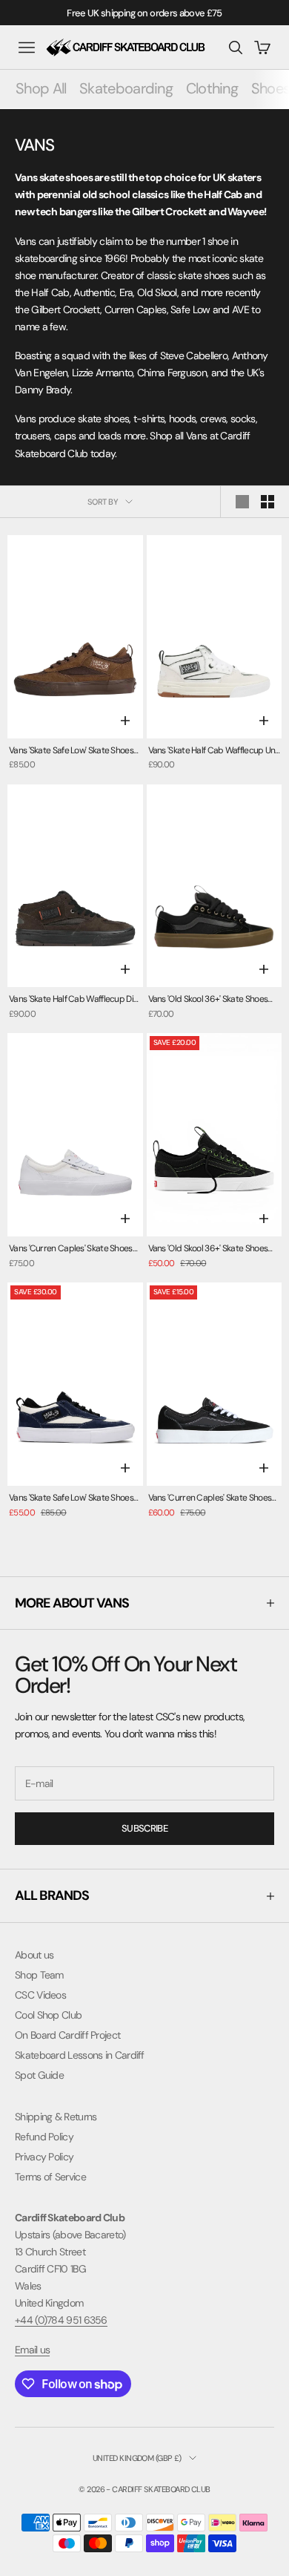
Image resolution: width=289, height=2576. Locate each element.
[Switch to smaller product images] (268, 502)
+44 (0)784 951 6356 (61, 2320)
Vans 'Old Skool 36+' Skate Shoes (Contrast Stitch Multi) (208, 1249)
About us (34, 1955)
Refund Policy (44, 2137)
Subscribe (144, 1828)
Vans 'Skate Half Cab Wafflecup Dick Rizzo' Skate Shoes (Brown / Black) (76, 1000)
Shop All (41, 88)
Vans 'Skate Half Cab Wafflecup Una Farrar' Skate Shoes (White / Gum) (214, 751)
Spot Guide (39, 2075)
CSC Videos (40, 1995)
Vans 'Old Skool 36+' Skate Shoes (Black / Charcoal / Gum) (208, 1000)
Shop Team (39, 1975)
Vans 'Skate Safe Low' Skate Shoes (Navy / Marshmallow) (71, 1499)
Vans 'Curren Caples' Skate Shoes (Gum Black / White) (210, 1499)
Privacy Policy (44, 2157)
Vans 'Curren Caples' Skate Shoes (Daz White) (71, 1249)
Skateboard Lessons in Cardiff (80, 2055)
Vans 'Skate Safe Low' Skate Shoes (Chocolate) (71, 751)
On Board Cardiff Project (67, 2035)
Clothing (212, 88)
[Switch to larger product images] (242, 502)
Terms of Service (50, 2177)
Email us (32, 2350)
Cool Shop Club (48, 2015)
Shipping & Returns (56, 2117)
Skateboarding (126, 88)
